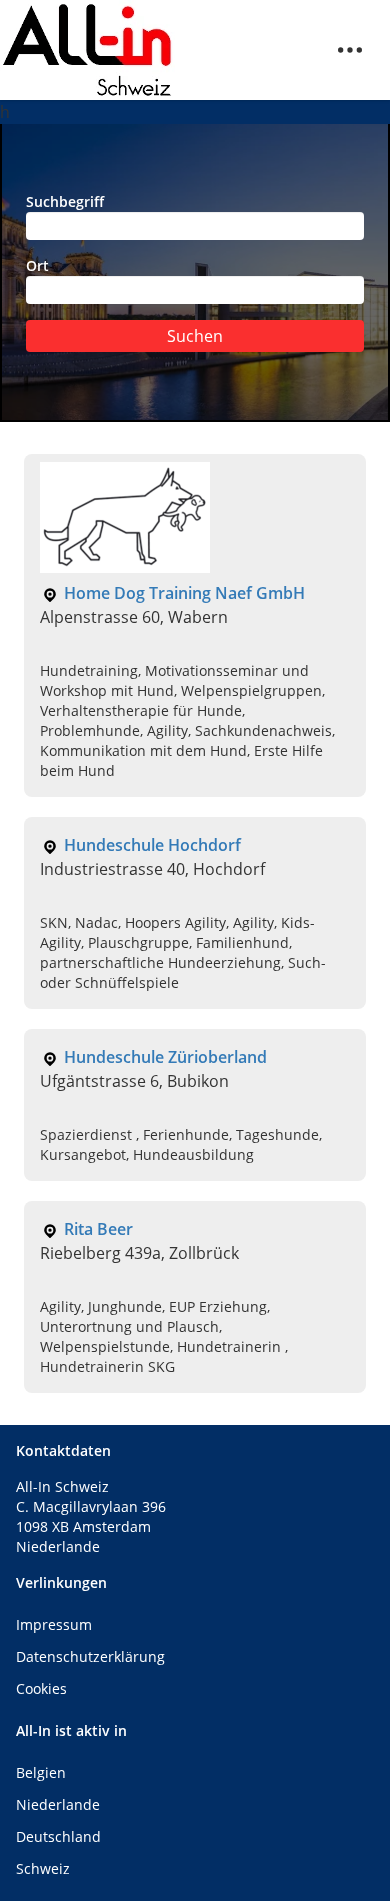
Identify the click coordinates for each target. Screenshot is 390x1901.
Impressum (54, 1624)
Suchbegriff (65, 201)
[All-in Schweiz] (87, 50)
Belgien (41, 1772)
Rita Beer (98, 1229)
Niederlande (58, 1804)
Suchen (195, 336)
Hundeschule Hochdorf (152, 845)
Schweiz (43, 1868)
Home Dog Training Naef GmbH (184, 593)
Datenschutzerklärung (90, 1656)
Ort (37, 265)
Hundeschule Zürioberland (165, 1057)
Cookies (41, 1688)
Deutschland (58, 1836)
